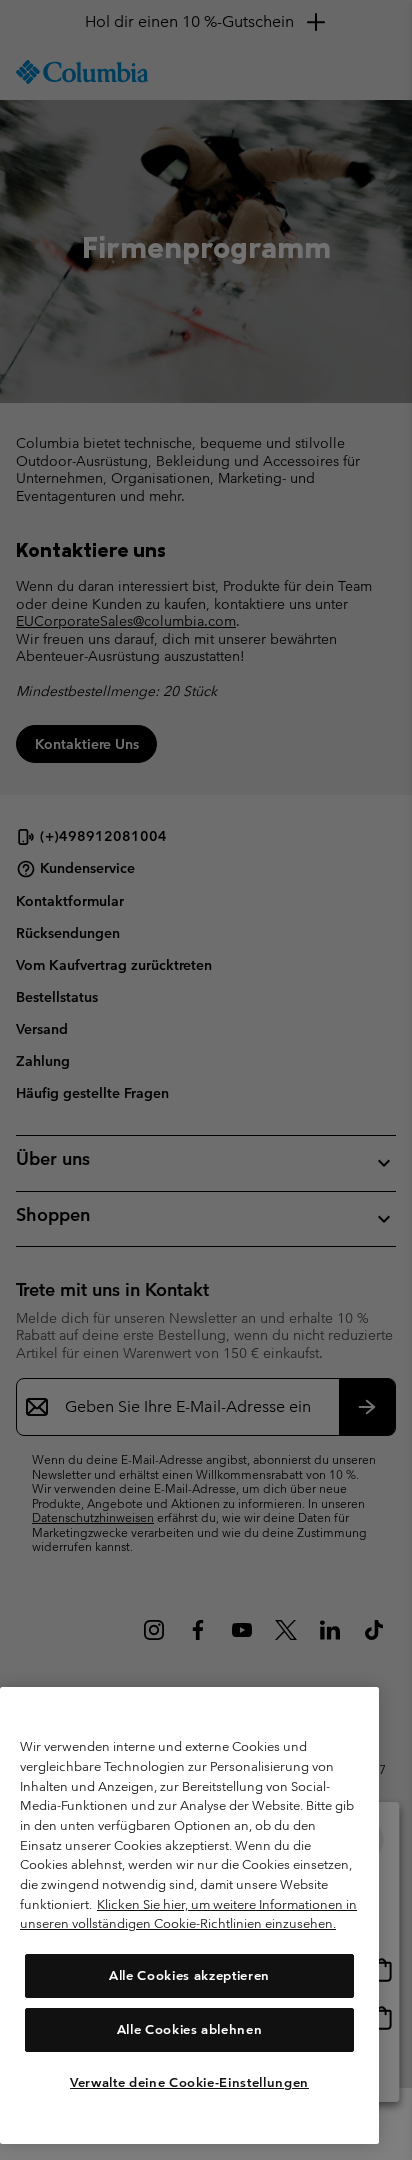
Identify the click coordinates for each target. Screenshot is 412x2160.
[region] (189, 1915)
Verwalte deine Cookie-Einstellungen (189, 2082)
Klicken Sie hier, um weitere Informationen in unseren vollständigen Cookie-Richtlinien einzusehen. (188, 1914)
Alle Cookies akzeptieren (189, 1975)
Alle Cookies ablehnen (190, 2029)
